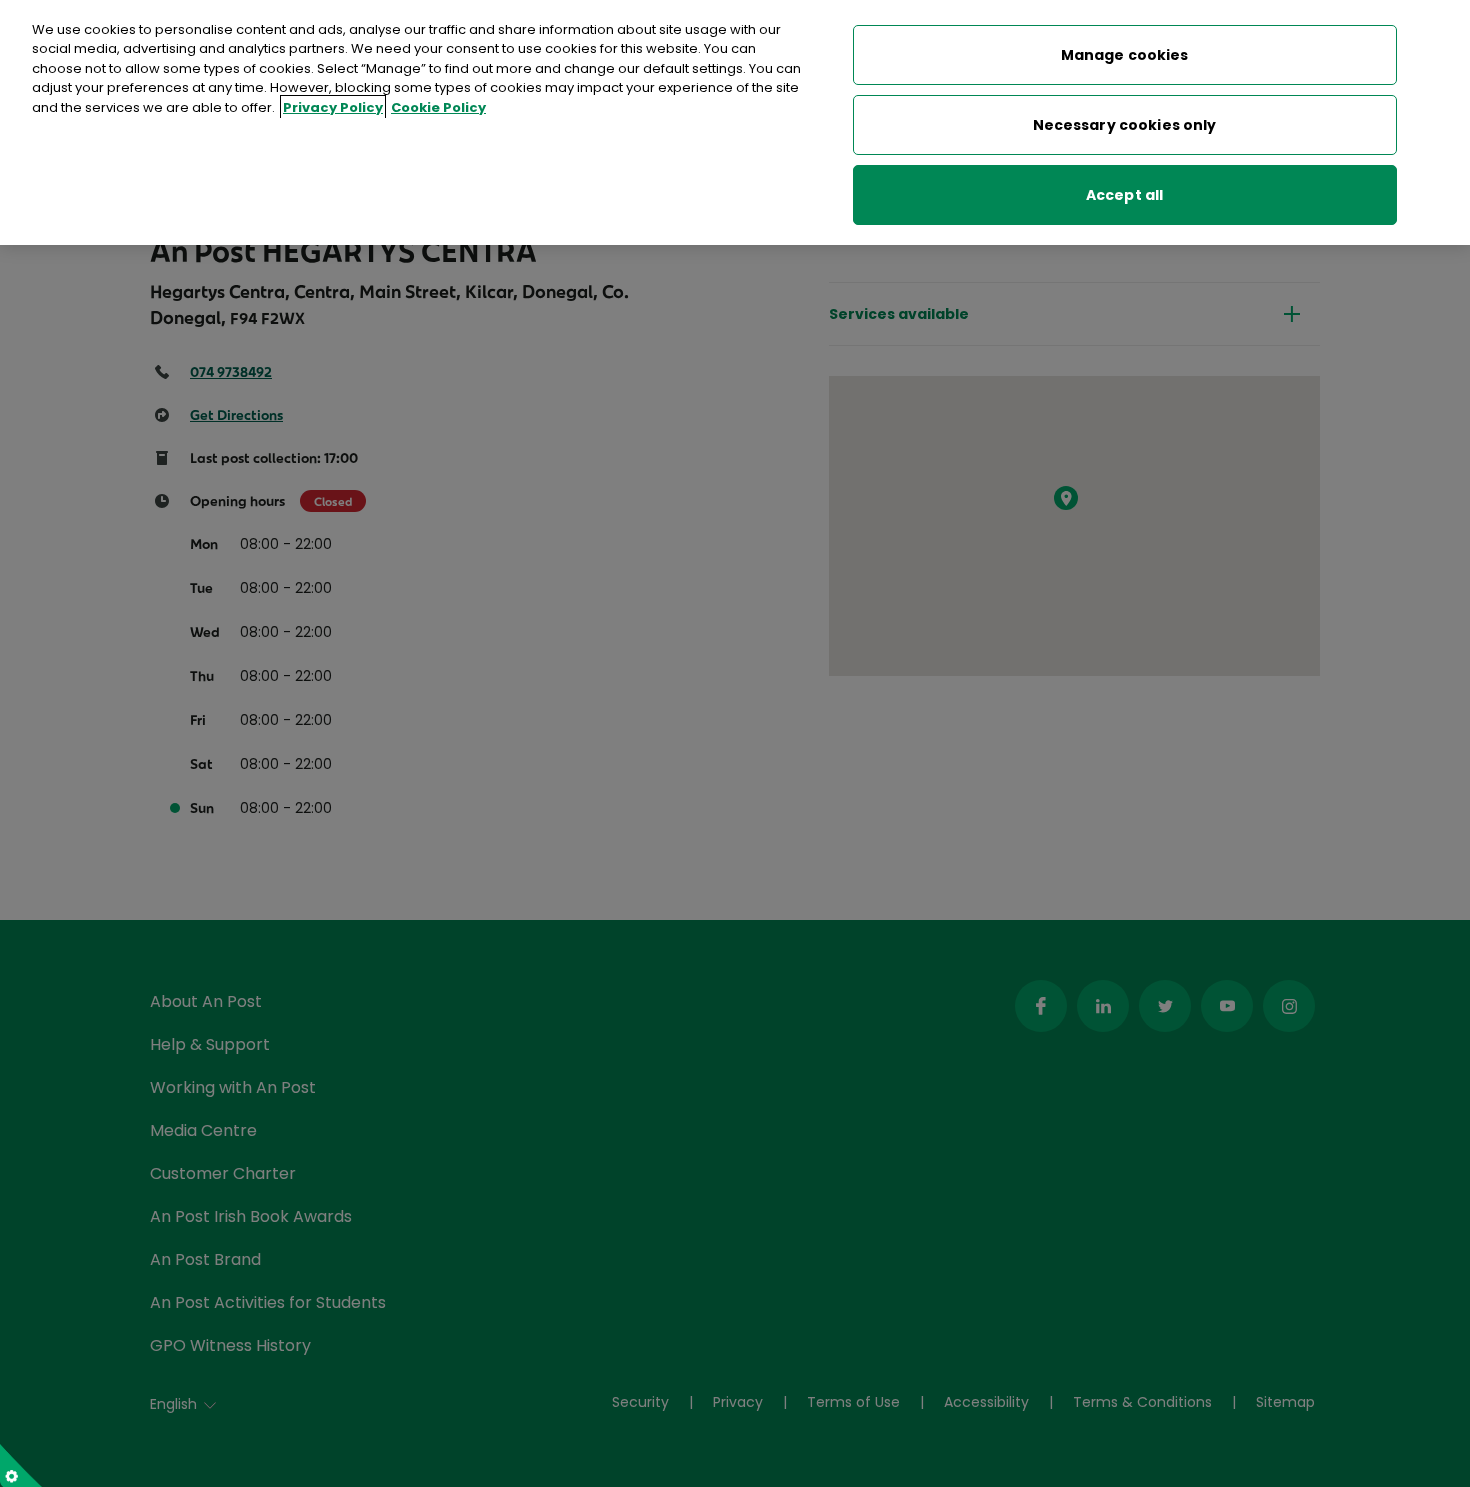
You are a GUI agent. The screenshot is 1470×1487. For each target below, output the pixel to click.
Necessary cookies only (1125, 125)
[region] (735, 122)
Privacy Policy (333, 107)
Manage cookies (1125, 55)
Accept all (1124, 195)
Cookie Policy (438, 107)
